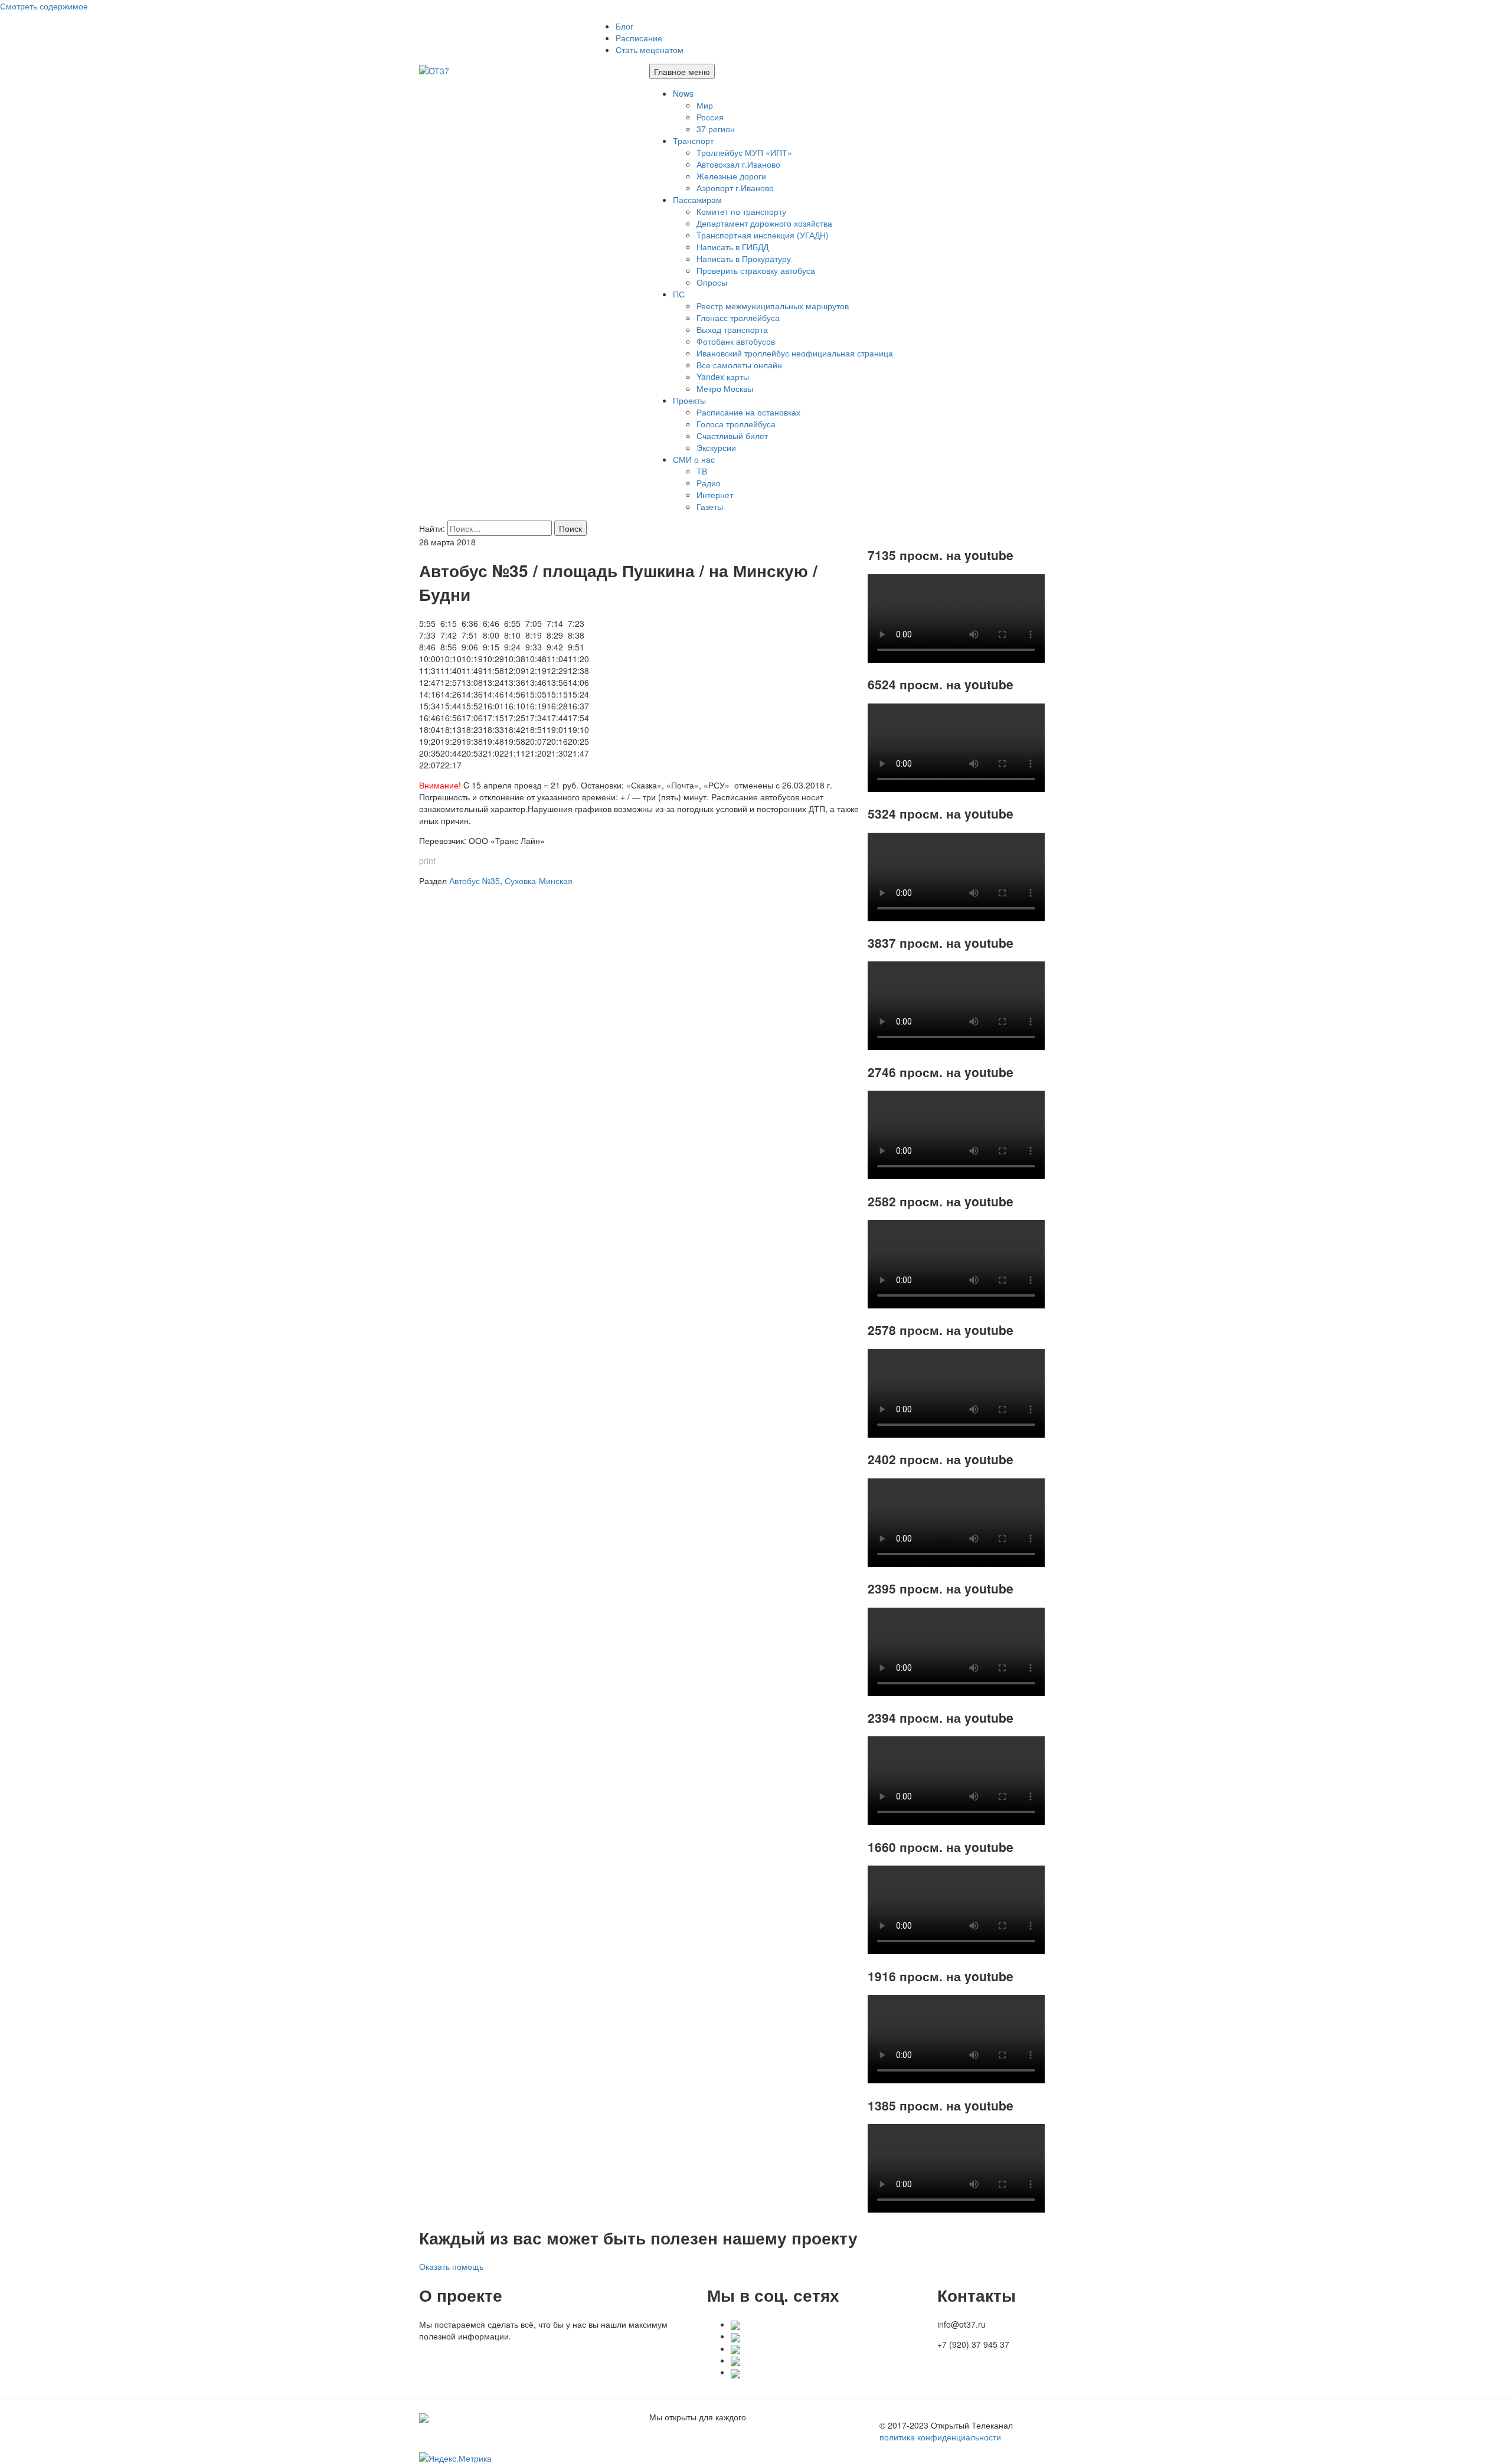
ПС (679, 294)
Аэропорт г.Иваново (735, 188)
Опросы (712, 282)
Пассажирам (697, 199)
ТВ (702, 471)
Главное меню (682, 71)
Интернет (715, 495)
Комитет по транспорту (741, 211)
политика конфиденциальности (940, 2437)
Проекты (689, 400)
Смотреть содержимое (44, 6)
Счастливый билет (732, 436)
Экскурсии (716, 447)
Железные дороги (731, 176)
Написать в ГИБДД (732, 247)
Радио (709, 483)
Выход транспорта (732, 329)
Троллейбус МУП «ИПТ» (744, 152)
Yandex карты (723, 377)
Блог (624, 26)
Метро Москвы (725, 388)
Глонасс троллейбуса (738, 318)
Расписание (639, 38)
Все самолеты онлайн (739, 365)
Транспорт (693, 140)
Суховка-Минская (539, 881)
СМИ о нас (694, 459)
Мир (705, 105)
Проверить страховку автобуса (756, 270)
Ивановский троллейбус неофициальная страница (795, 353)
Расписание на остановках (748, 412)
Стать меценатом (650, 50)
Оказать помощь (451, 2266)
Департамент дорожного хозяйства (764, 223)
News (683, 93)
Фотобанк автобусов (736, 341)
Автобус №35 (475, 881)
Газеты (710, 506)
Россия (710, 117)
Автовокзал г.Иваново (738, 164)
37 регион (716, 129)
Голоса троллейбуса (736, 424)
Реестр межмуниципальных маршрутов (773, 306)
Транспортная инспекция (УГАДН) (763, 235)
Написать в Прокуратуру (744, 258)
